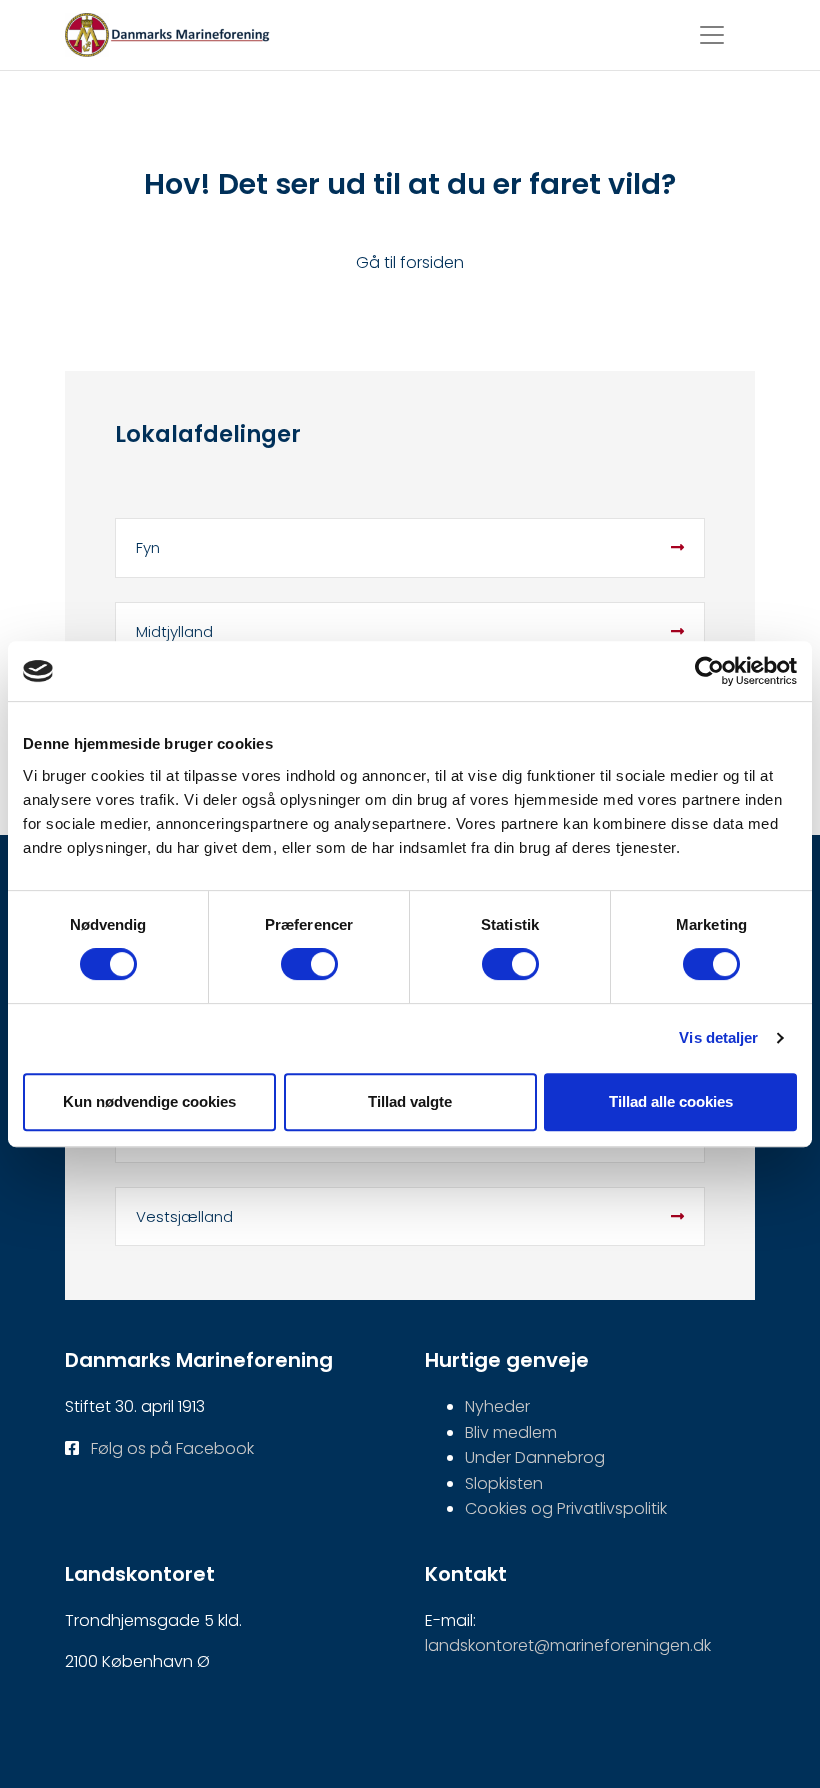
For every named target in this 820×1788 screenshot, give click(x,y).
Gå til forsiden (410, 262)
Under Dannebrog (535, 1457)
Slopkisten (504, 1483)
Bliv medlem (511, 1432)
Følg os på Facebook (172, 1448)
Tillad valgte (410, 1101)
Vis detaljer (718, 1037)
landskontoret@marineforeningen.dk (568, 1645)
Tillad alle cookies (671, 1101)
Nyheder (497, 1406)
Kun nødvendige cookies (149, 1101)
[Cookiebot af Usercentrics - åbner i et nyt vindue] (709, 671)
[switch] (309, 964)
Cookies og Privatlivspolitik (566, 1508)
